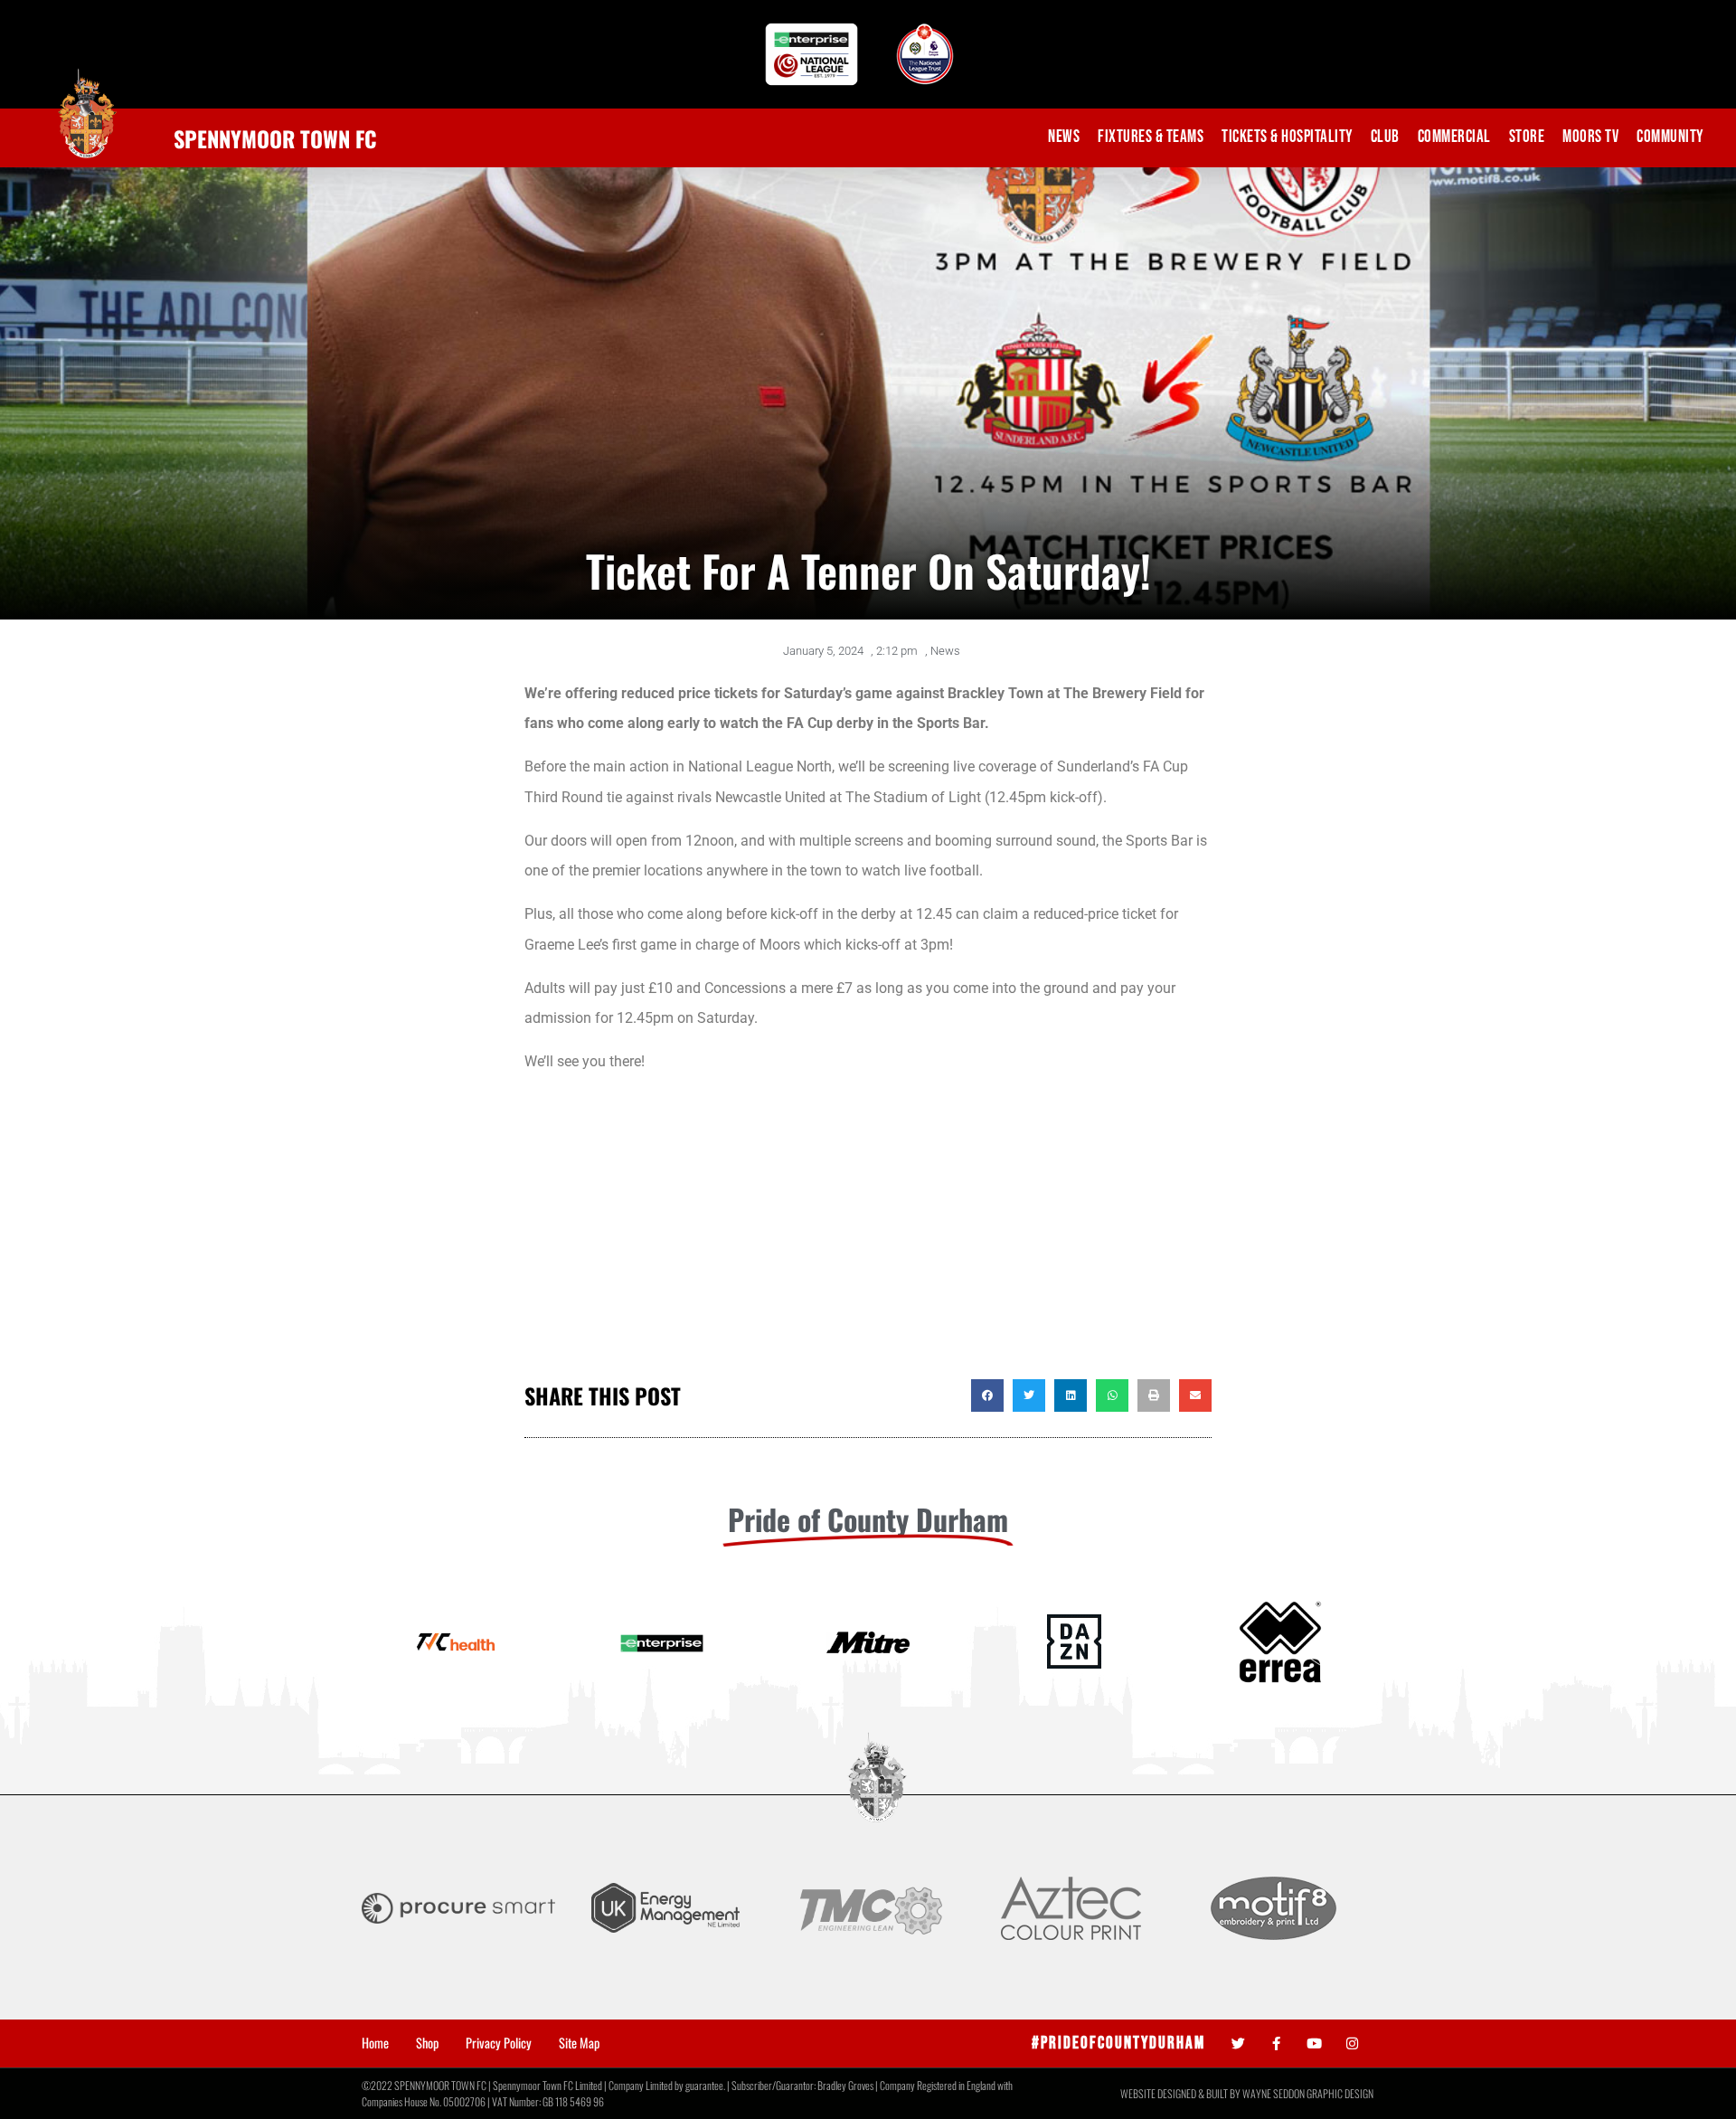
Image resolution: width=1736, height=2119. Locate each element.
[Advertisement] (868, 1235)
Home (375, 2043)
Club (1385, 137)
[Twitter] (1238, 2043)
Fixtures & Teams (1151, 137)
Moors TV (1590, 137)
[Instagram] (1352, 2043)
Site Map (579, 2043)
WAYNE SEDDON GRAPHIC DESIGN (1308, 2093)
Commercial (1454, 137)
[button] (987, 1395)
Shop (427, 2043)
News (1064, 137)
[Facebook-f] (1276, 2043)
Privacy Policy (499, 2043)
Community (1670, 137)
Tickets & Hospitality (1287, 137)
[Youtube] (1314, 2043)
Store (1527, 137)
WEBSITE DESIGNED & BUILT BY (1181, 2093)
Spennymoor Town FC (275, 138)
